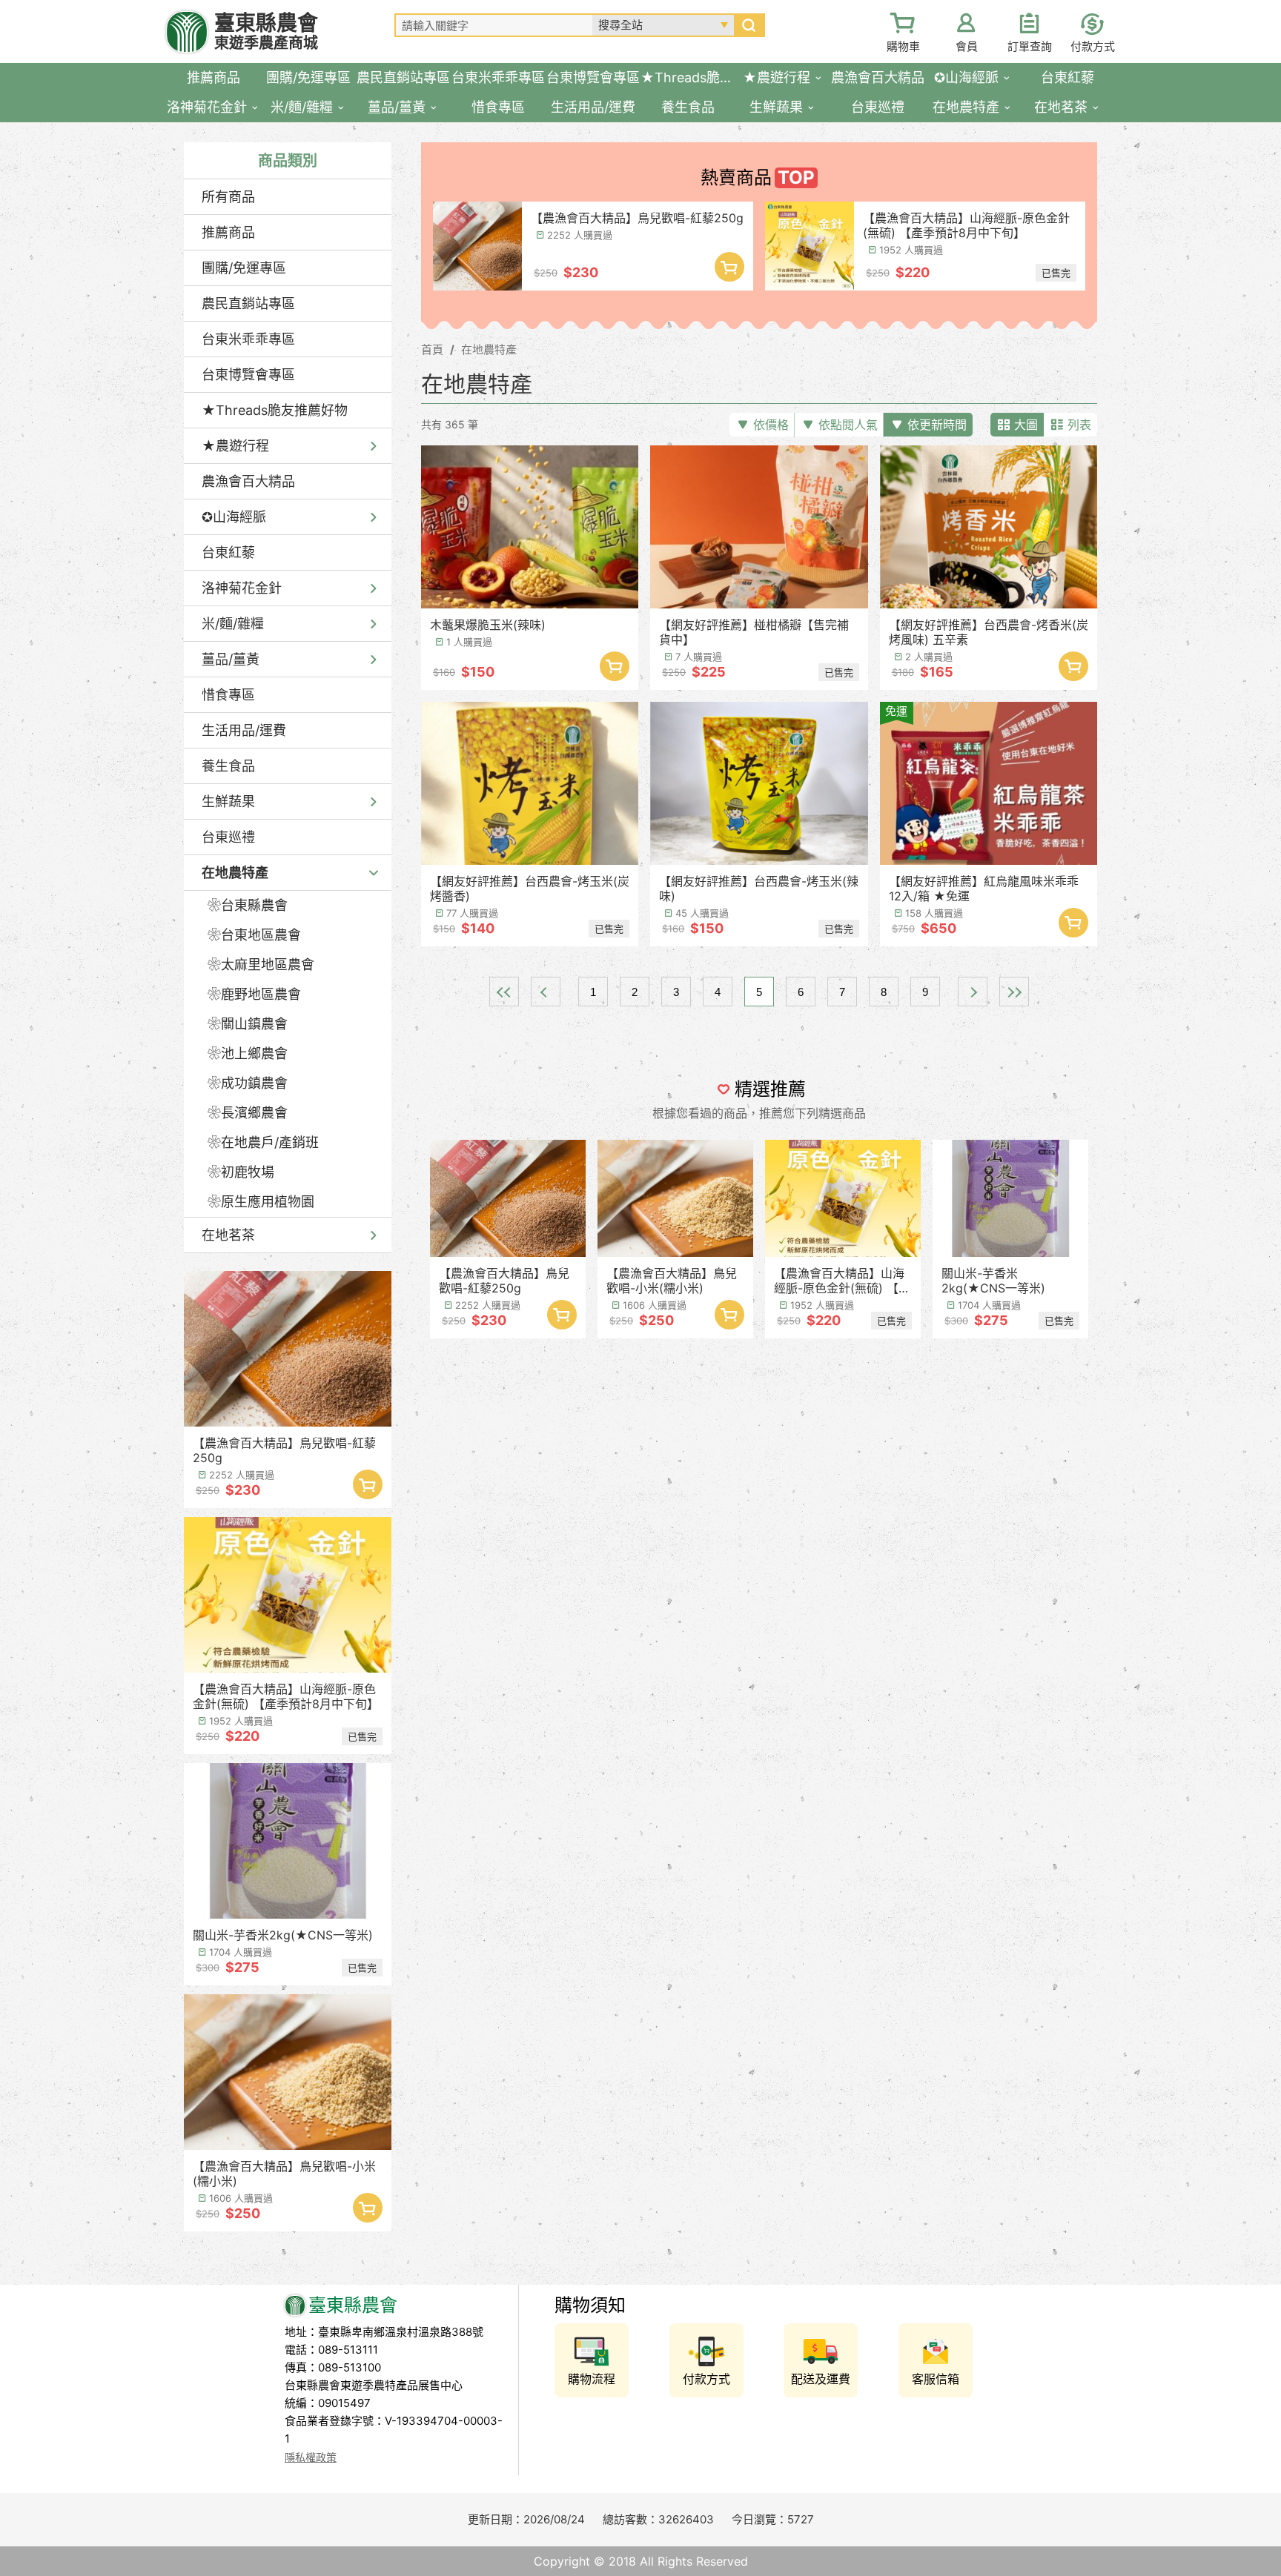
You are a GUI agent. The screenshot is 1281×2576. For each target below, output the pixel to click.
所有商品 (228, 197)
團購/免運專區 (244, 268)
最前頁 (504, 992)
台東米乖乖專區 (248, 339)
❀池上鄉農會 (248, 1053)
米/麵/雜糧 (233, 624)
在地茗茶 (228, 1235)
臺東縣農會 (266, 31)
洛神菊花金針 (242, 588)
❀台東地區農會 (254, 935)
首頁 (432, 349)
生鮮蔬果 (228, 801)
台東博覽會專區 (248, 375)
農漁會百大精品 (248, 481)
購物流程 (592, 2379)
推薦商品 (228, 232)
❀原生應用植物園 (261, 1202)
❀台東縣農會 (248, 905)
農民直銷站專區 (248, 303)
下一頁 (973, 992)
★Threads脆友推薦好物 (275, 410)
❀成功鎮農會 (248, 1083)
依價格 (771, 425)
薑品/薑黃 (231, 659)
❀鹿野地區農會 (254, 994)
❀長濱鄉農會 (248, 1113)
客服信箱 (936, 2379)
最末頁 (1014, 992)
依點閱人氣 (848, 425)
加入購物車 (368, 1484)
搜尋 (749, 25)
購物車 (903, 46)
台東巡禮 (228, 837)
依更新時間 (937, 425)
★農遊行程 (235, 446)
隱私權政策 (311, 2457)
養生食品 (228, 766)
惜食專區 (228, 695)
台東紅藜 (228, 552)
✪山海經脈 (234, 517)
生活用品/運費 (244, 730)
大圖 (1026, 425)
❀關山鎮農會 (248, 1024)
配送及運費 (821, 2379)
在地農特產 (235, 873)
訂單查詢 (1030, 46)
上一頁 (546, 992)
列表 (1079, 425)
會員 (967, 46)
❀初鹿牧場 (241, 1172)
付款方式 (1093, 46)
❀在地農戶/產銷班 (263, 1142)
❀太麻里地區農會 (261, 965)
